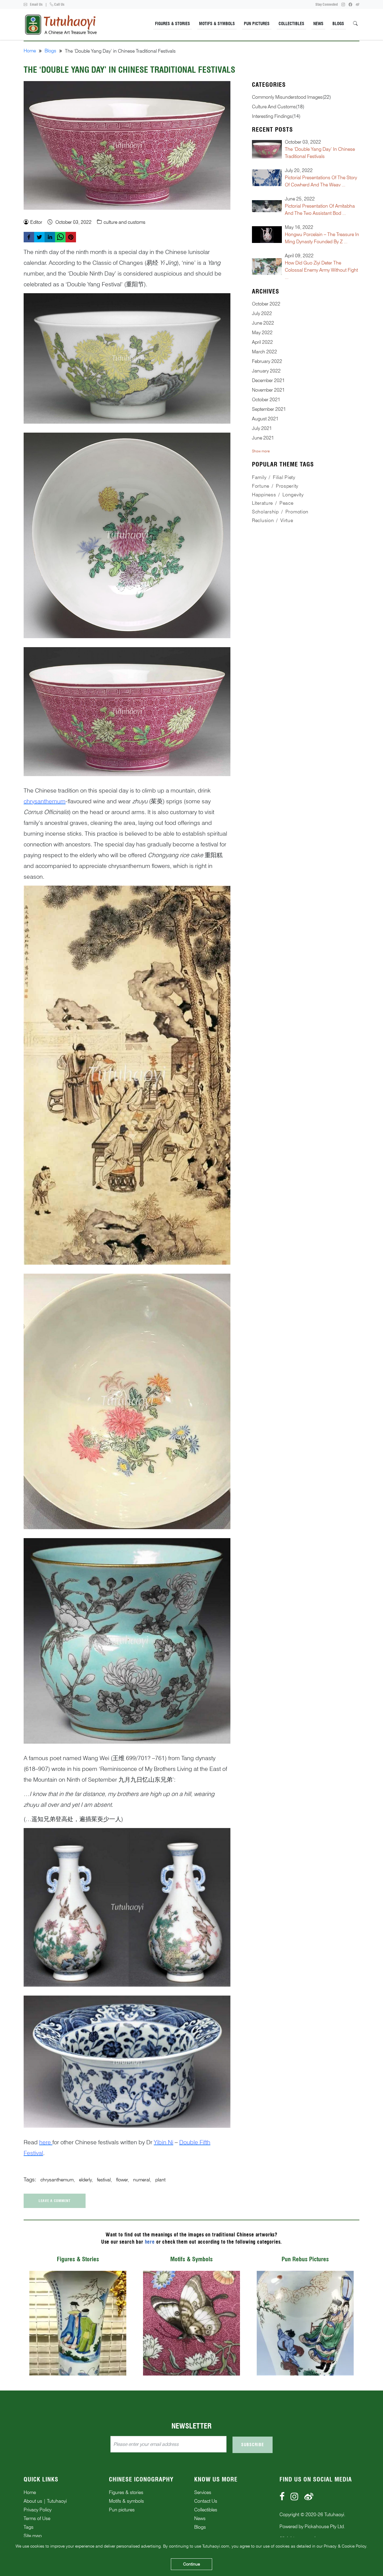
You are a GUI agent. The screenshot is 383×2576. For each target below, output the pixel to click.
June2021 (263, 438)
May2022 (262, 333)
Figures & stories (126, 2492)
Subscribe (253, 2445)
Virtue (287, 520)
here (150, 2242)
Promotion (297, 512)
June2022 (263, 323)
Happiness (264, 495)
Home (30, 51)
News (318, 24)
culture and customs (274, 107)
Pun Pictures (257, 24)
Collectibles (291, 24)
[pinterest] (71, 237)
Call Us (59, 4)
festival (104, 2180)
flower (122, 2180)
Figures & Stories (172, 24)
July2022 (262, 313)
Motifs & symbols (126, 2501)
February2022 (267, 361)
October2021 (266, 400)
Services (203, 2492)
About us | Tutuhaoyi (45, 2501)
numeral (142, 2180)
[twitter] (39, 237)
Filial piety (284, 477)
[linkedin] (50, 237)
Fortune (261, 486)
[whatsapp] (60, 237)
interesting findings (272, 116)
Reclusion (263, 520)
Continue (191, 2564)
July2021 (262, 428)
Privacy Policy (38, 2510)
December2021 (268, 380)
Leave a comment (55, 2201)
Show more (261, 451)
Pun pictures (122, 2510)
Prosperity (287, 486)
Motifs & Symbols (217, 24)
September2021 (269, 409)
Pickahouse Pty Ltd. (325, 2526)
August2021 (265, 419)
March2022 (265, 352)
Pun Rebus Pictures (305, 2259)
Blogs (338, 24)
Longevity (293, 495)
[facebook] (29, 237)
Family (259, 477)
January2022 (266, 371)
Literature (262, 503)
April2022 (262, 342)
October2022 (266, 304)
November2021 (268, 390)
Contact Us (206, 2501)
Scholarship (265, 512)
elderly (85, 2180)
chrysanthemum (57, 2180)
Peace (287, 503)
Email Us (36, 4)
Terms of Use (37, 2518)
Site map (33, 2536)
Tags (29, 2527)
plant (160, 2180)
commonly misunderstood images (287, 97)
